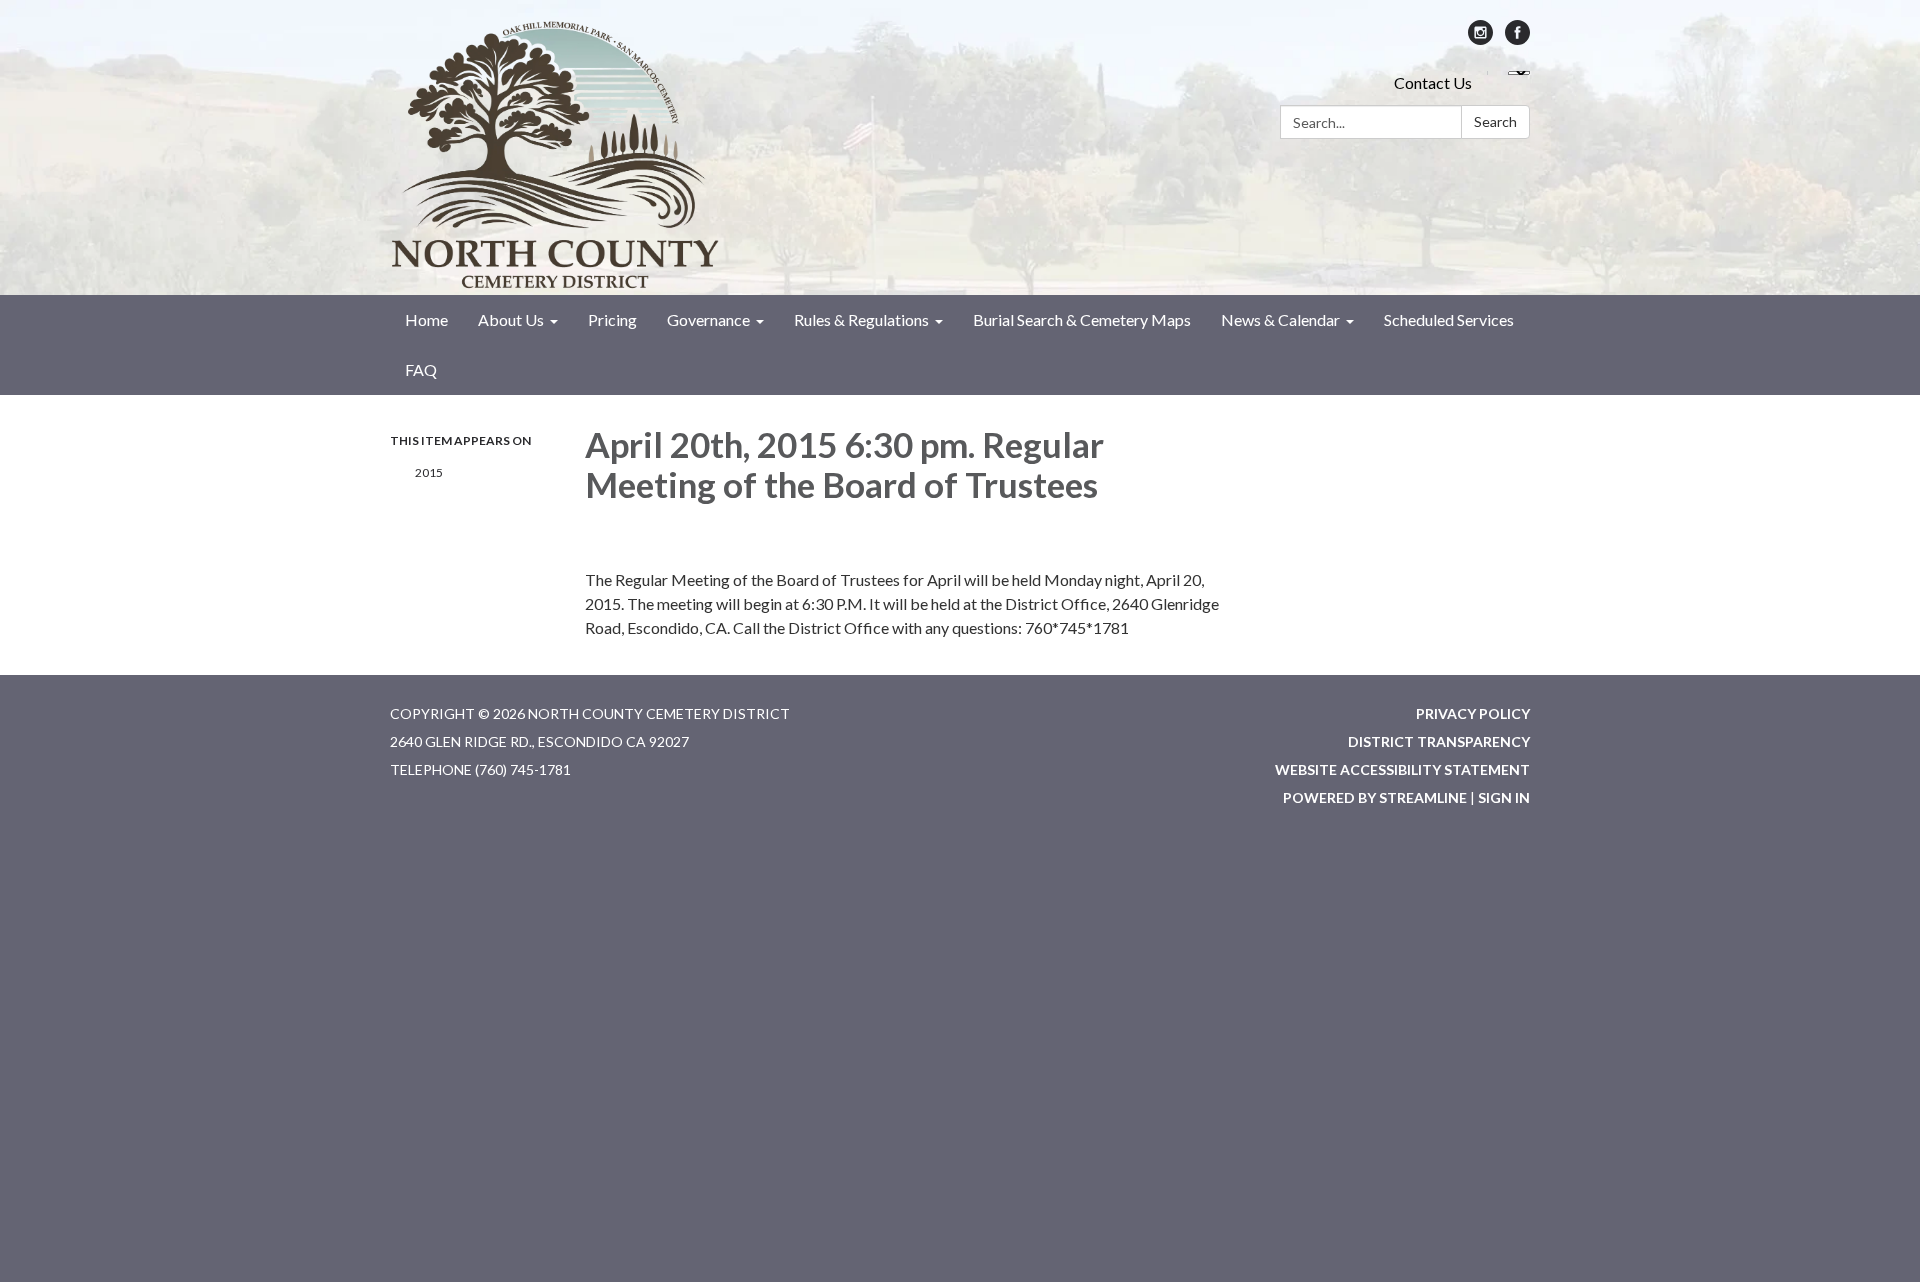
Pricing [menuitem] (612, 319)
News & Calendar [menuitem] (1280, 319)
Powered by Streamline (1375, 797)
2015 (429, 472)
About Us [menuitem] (511, 319)
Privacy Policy (1473, 713)
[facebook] (1517, 38)
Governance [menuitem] (708, 319)
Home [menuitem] (426, 319)
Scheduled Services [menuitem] (1449, 319)
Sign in (1504, 797)
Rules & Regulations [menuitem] (861, 319)
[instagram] (1480, 38)
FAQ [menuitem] (421, 369)
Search (1495, 121)
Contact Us (1433, 82)
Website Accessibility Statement (1402, 769)
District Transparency (1439, 741)
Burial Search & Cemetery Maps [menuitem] (1082, 319)
